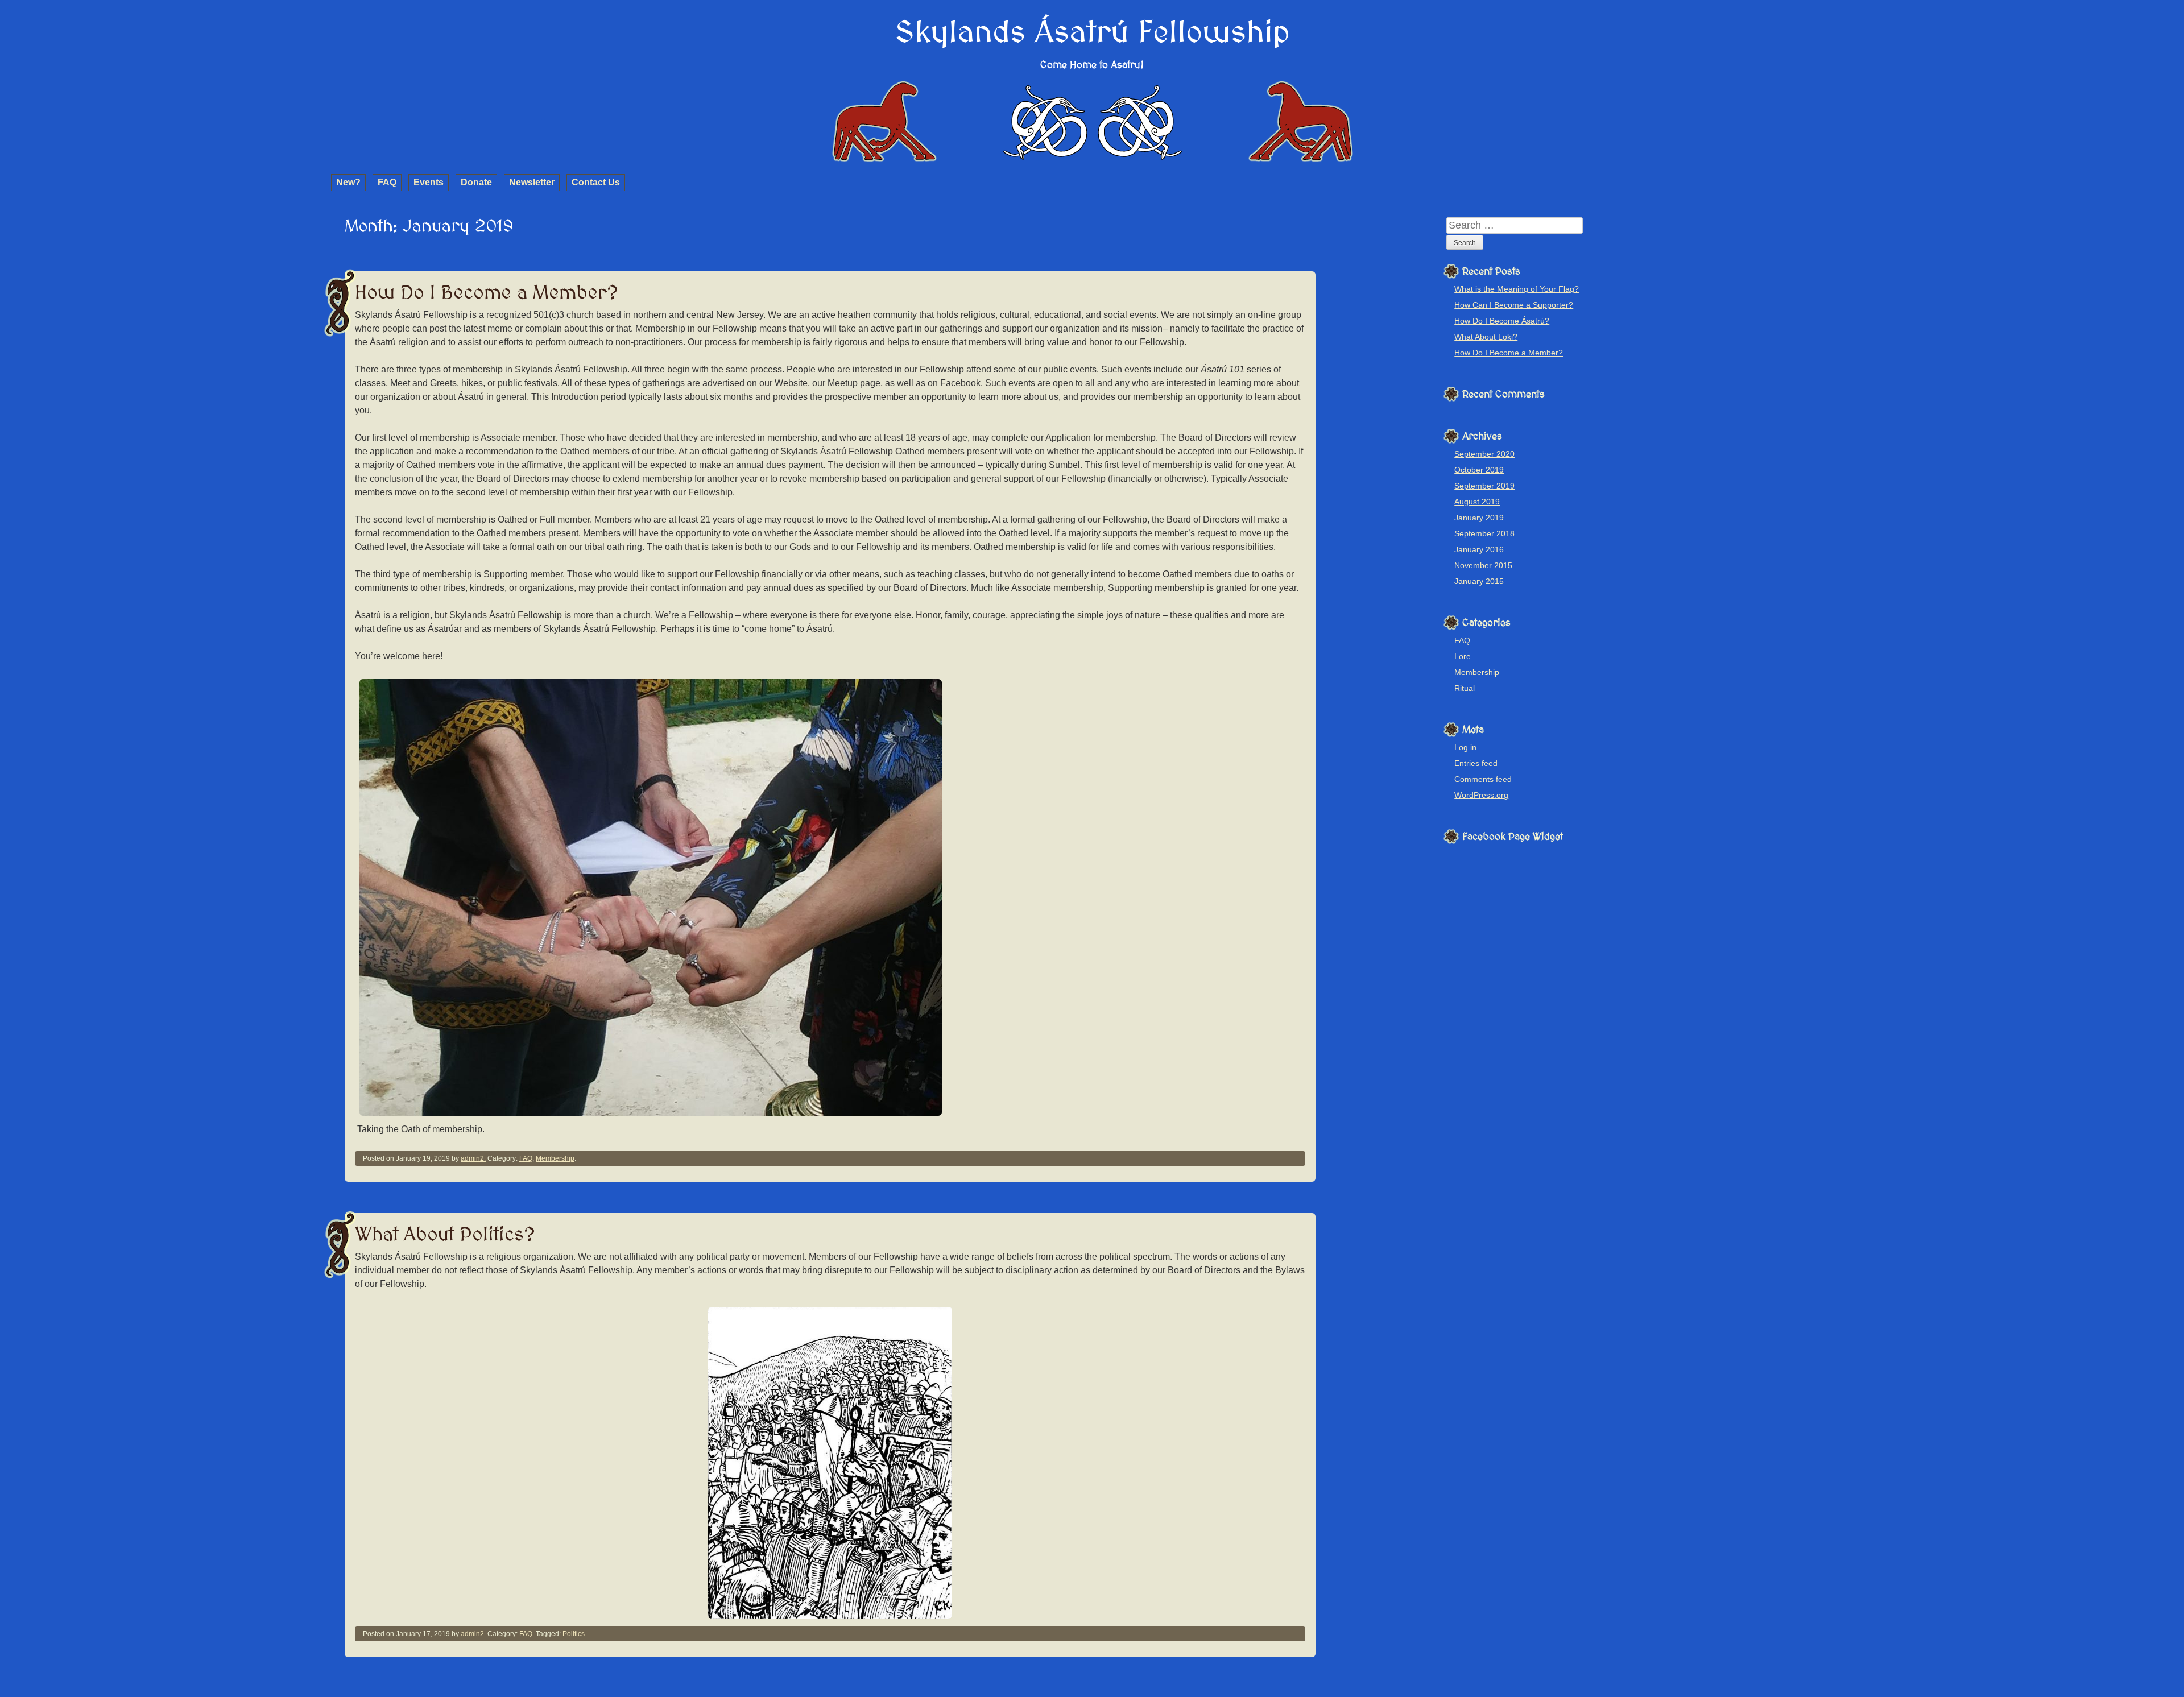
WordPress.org (1481, 795)
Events (429, 182)
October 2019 (1479, 470)
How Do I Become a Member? (487, 293)
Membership (555, 1158)
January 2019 (1479, 518)
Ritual (1465, 688)
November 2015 (1483, 565)
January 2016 (1479, 549)
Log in (1465, 747)
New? (348, 182)
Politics (574, 1634)
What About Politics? (445, 1235)
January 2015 (1479, 581)
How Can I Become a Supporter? (1514, 305)
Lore (1463, 656)
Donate (476, 182)
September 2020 (1484, 454)
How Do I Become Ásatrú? (1502, 321)
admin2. (473, 1158)
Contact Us (596, 182)
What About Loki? (1486, 337)
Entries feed (1476, 763)
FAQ (387, 182)
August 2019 (1477, 502)
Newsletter (532, 182)
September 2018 (1484, 533)
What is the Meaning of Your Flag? (1517, 289)
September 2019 (1484, 486)
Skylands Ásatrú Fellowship (1092, 33)
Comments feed (1483, 779)
